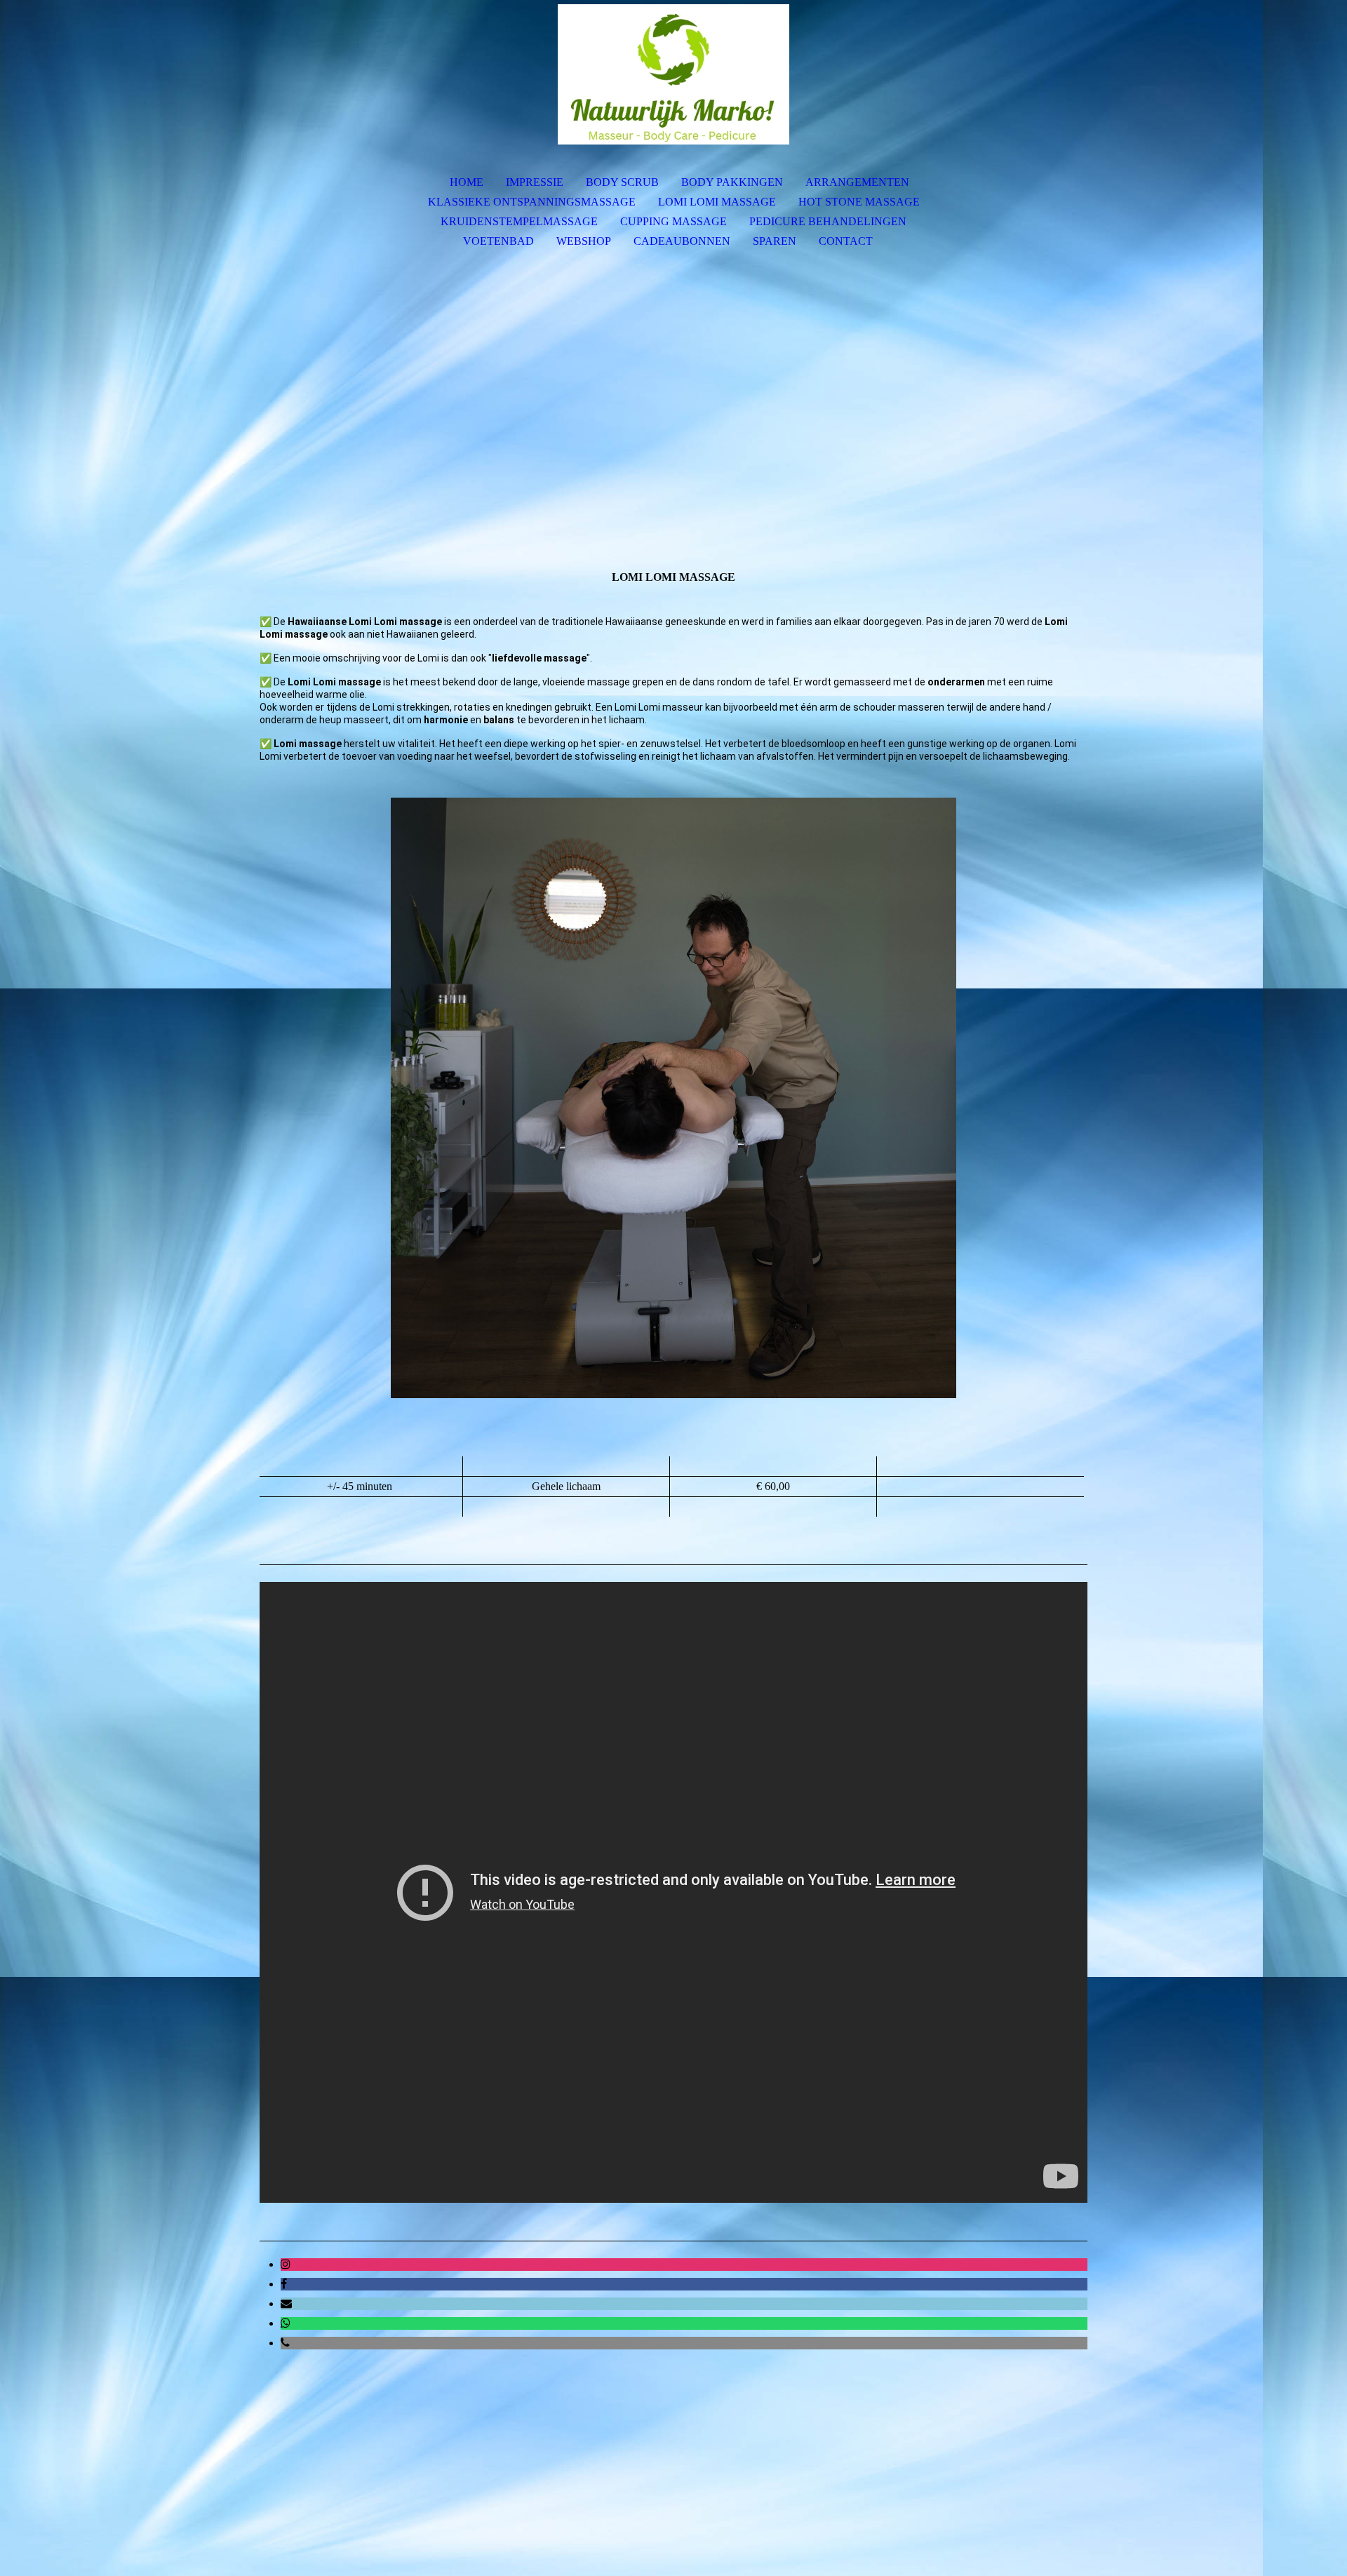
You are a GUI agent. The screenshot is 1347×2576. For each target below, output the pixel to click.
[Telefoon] (285, 2343)
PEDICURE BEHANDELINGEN (828, 221)
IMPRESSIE (535, 182)
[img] (673, 74)
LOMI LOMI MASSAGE (717, 202)
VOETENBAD (498, 241)
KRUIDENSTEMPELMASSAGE (519, 221)
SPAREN (775, 241)
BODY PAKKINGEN (732, 182)
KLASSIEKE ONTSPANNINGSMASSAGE (532, 202)
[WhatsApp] (286, 2323)
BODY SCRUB (622, 182)
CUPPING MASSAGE (673, 221)
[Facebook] (284, 2284)
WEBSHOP (584, 241)
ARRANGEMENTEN (857, 182)
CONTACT (846, 241)
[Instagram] (286, 2264)
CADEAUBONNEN (682, 241)
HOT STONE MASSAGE (859, 202)
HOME (467, 182)
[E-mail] (286, 2303)
